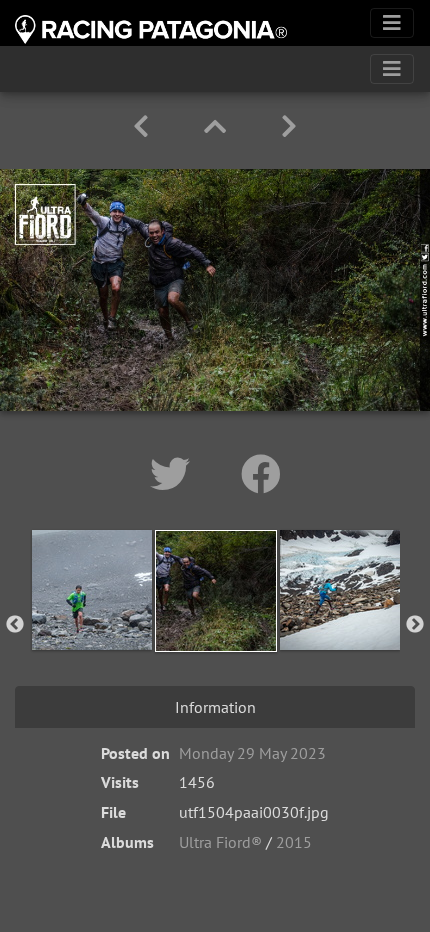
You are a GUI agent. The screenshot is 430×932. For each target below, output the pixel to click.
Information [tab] (215, 707)
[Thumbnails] (218, 126)
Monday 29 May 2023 (252, 753)
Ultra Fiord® (220, 842)
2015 (294, 842)
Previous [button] (15, 625)
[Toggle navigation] (392, 23)
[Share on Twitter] (175, 474)
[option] (92, 621)
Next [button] (415, 625)
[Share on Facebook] (261, 474)
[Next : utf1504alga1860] (289, 126)
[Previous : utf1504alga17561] (144, 126)
